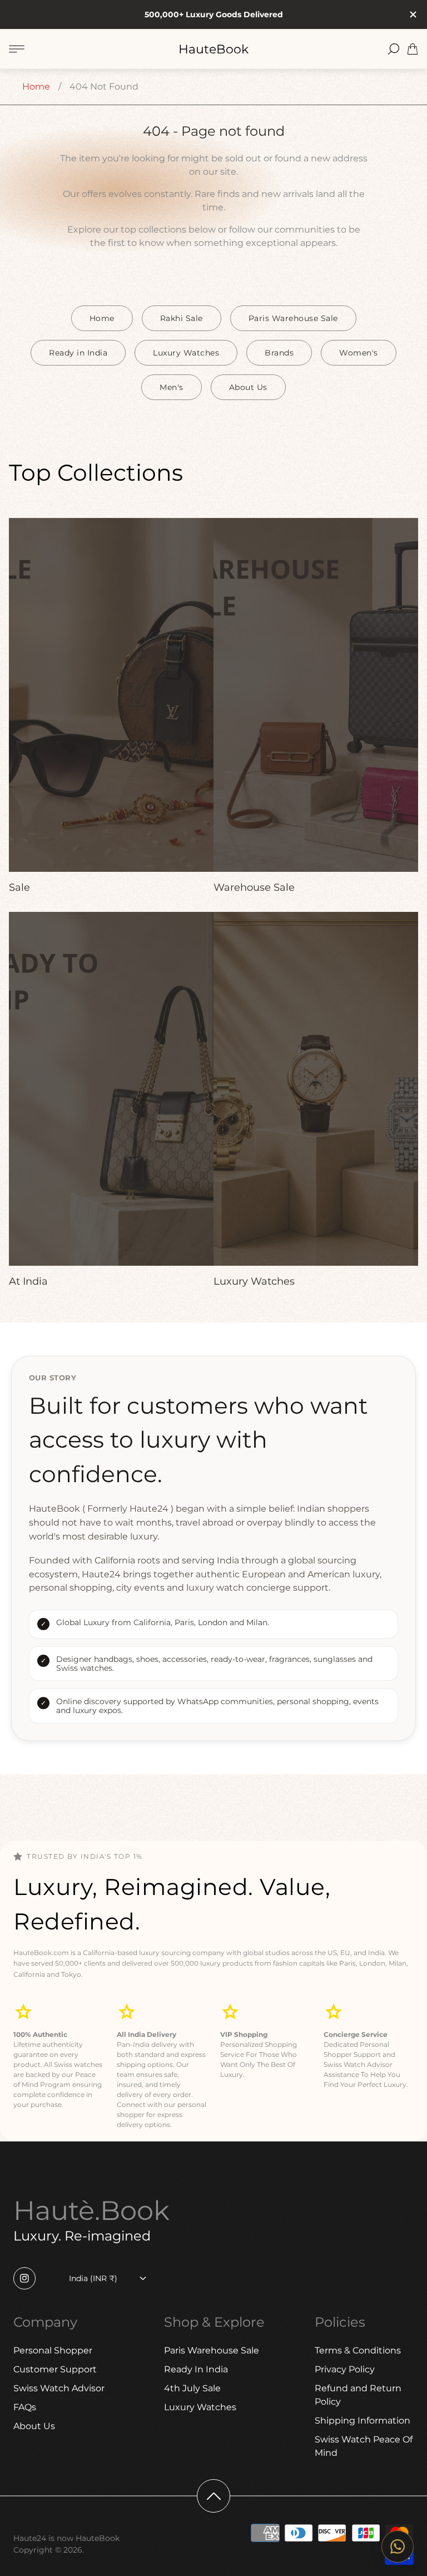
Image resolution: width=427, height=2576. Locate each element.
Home (36, 87)
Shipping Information (363, 2420)
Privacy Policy (345, 2369)
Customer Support (55, 2369)
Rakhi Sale (182, 318)
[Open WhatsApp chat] (398, 2547)
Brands (279, 353)
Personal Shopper (53, 2350)
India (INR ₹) (93, 2278)
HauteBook (213, 49)
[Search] (394, 49)
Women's (359, 353)
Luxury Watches (186, 353)
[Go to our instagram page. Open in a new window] (24, 2278)
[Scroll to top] (213, 2496)
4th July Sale (192, 2388)
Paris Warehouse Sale (293, 318)
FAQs (25, 2407)
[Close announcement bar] (413, 14)
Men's (172, 387)
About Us (248, 387)
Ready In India (196, 2369)
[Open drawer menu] (17, 49)
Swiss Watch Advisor (59, 2388)
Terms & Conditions (358, 2350)
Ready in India (78, 353)
